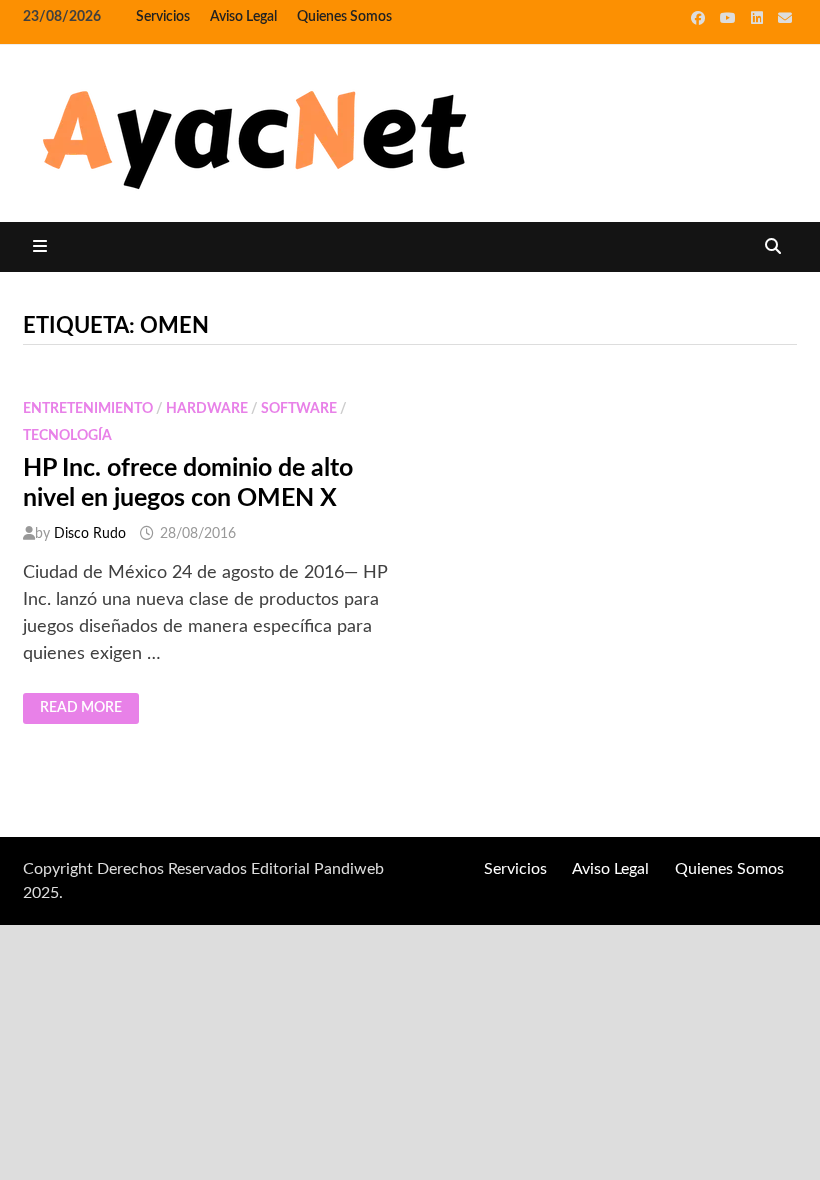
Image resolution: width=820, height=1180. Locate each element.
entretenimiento (88, 409)
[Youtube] (730, 18)
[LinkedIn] (759, 18)
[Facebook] (700, 18)
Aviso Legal (243, 17)
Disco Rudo (90, 534)
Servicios (163, 17)
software (299, 409)
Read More (80, 709)
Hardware (207, 409)
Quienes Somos (344, 17)
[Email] (785, 18)
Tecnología (67, 436)
